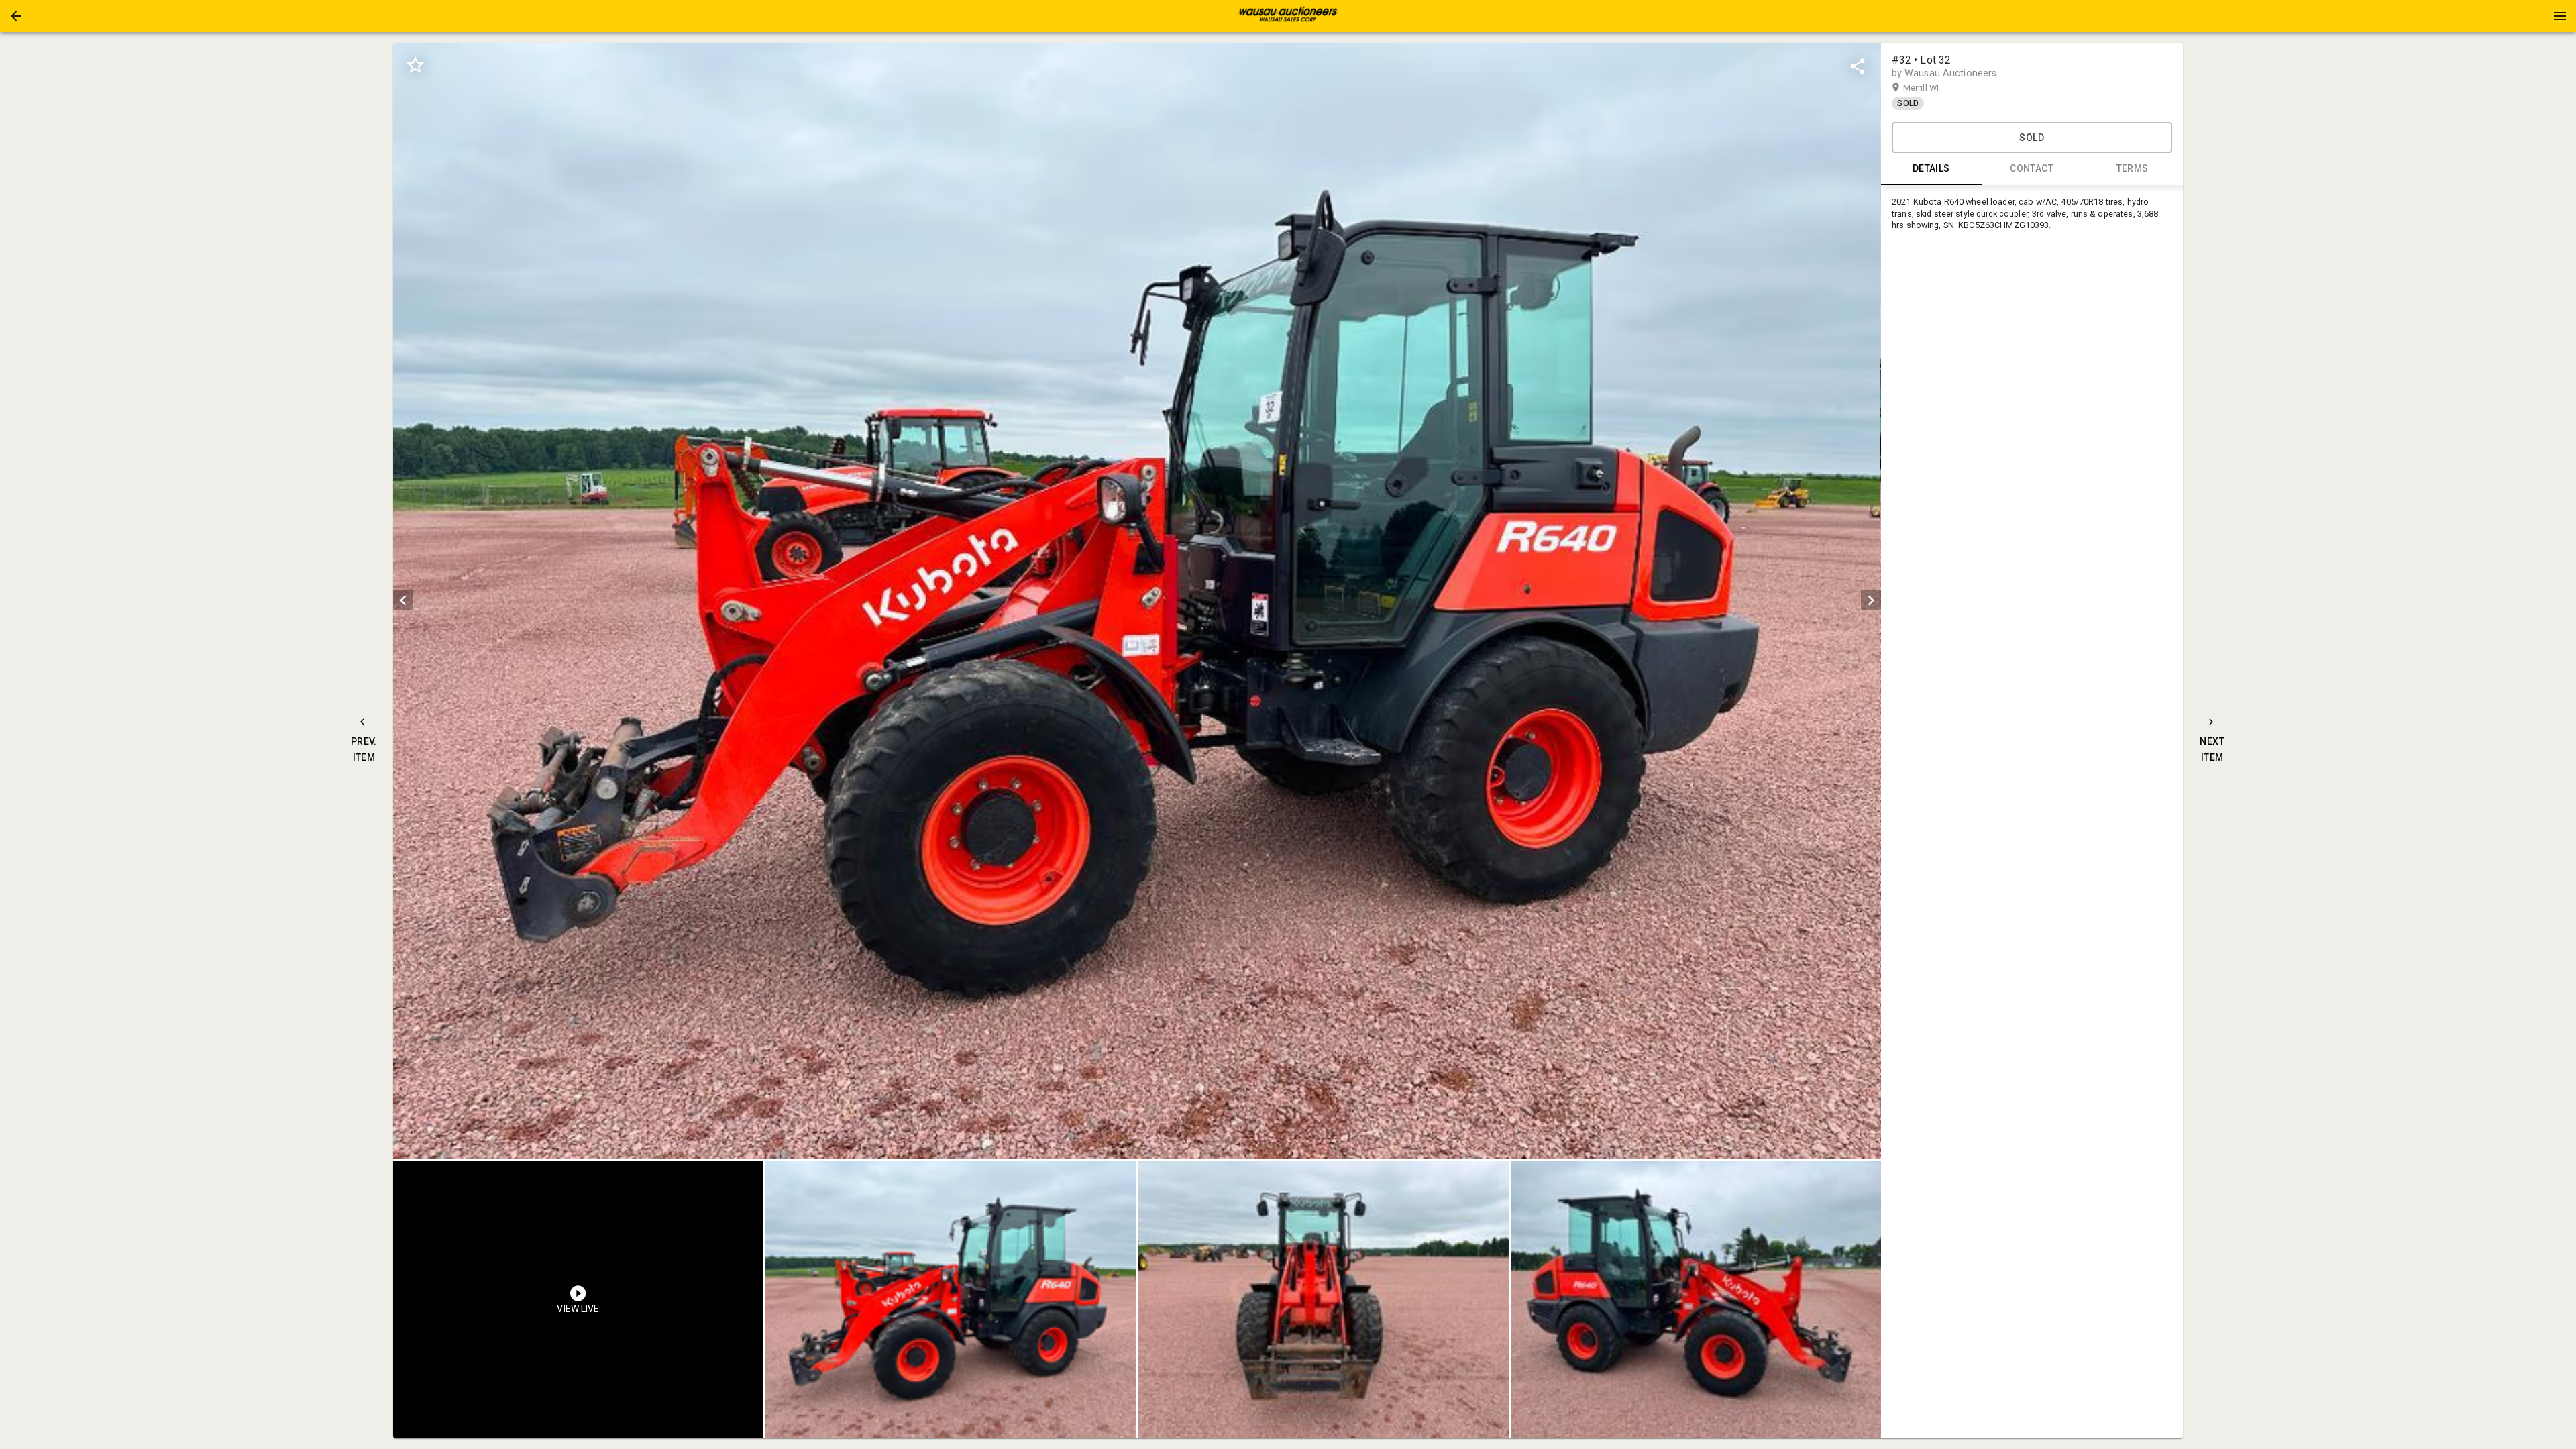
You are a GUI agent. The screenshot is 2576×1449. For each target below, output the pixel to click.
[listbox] (1137, 601)
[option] (1137, 601)
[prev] (403, 600)
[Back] (16, 16)
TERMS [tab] (2133, 168)
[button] (16, 16)
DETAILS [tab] (1931, 168)
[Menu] (2560, 16)
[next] (1871, 600)
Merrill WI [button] (1934, 88)
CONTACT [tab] (2032, 168)
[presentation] (1288, 16)
